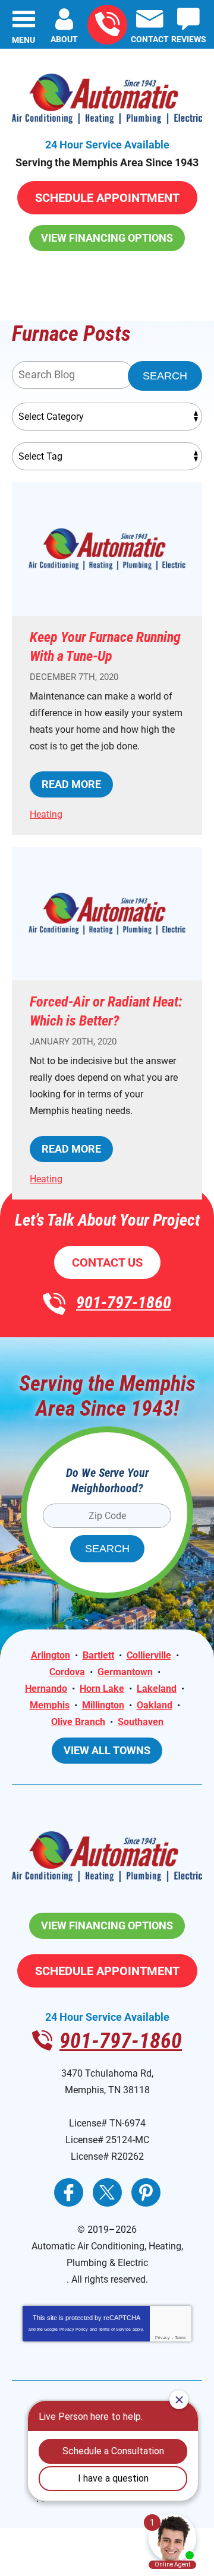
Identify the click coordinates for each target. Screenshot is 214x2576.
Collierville (149, 1655)
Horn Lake (102, 1689)
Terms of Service (115, 2329)
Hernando (46, 1689)
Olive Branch (78, 1722)
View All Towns (107, 1750)
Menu (23, 40)
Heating (46, 814)
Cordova (67, 1672)
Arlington (51, 1655)
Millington (103, 1705)
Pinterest (146, 2192)
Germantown (125, 1672)
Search (165, 376)
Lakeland (157, 1689)
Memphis (50, 1705)
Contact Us (107, 1262)
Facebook (69, 2192)
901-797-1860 (107, 25)
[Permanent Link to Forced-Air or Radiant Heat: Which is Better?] (107, 914)
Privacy (163, 2338)
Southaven (141, 1722)
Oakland (155, 1705)
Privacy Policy (74, 2329)
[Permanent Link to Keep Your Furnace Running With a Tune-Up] (107, 549)
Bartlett (98, 1655)
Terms (180, 2338)
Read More (71, 784)
